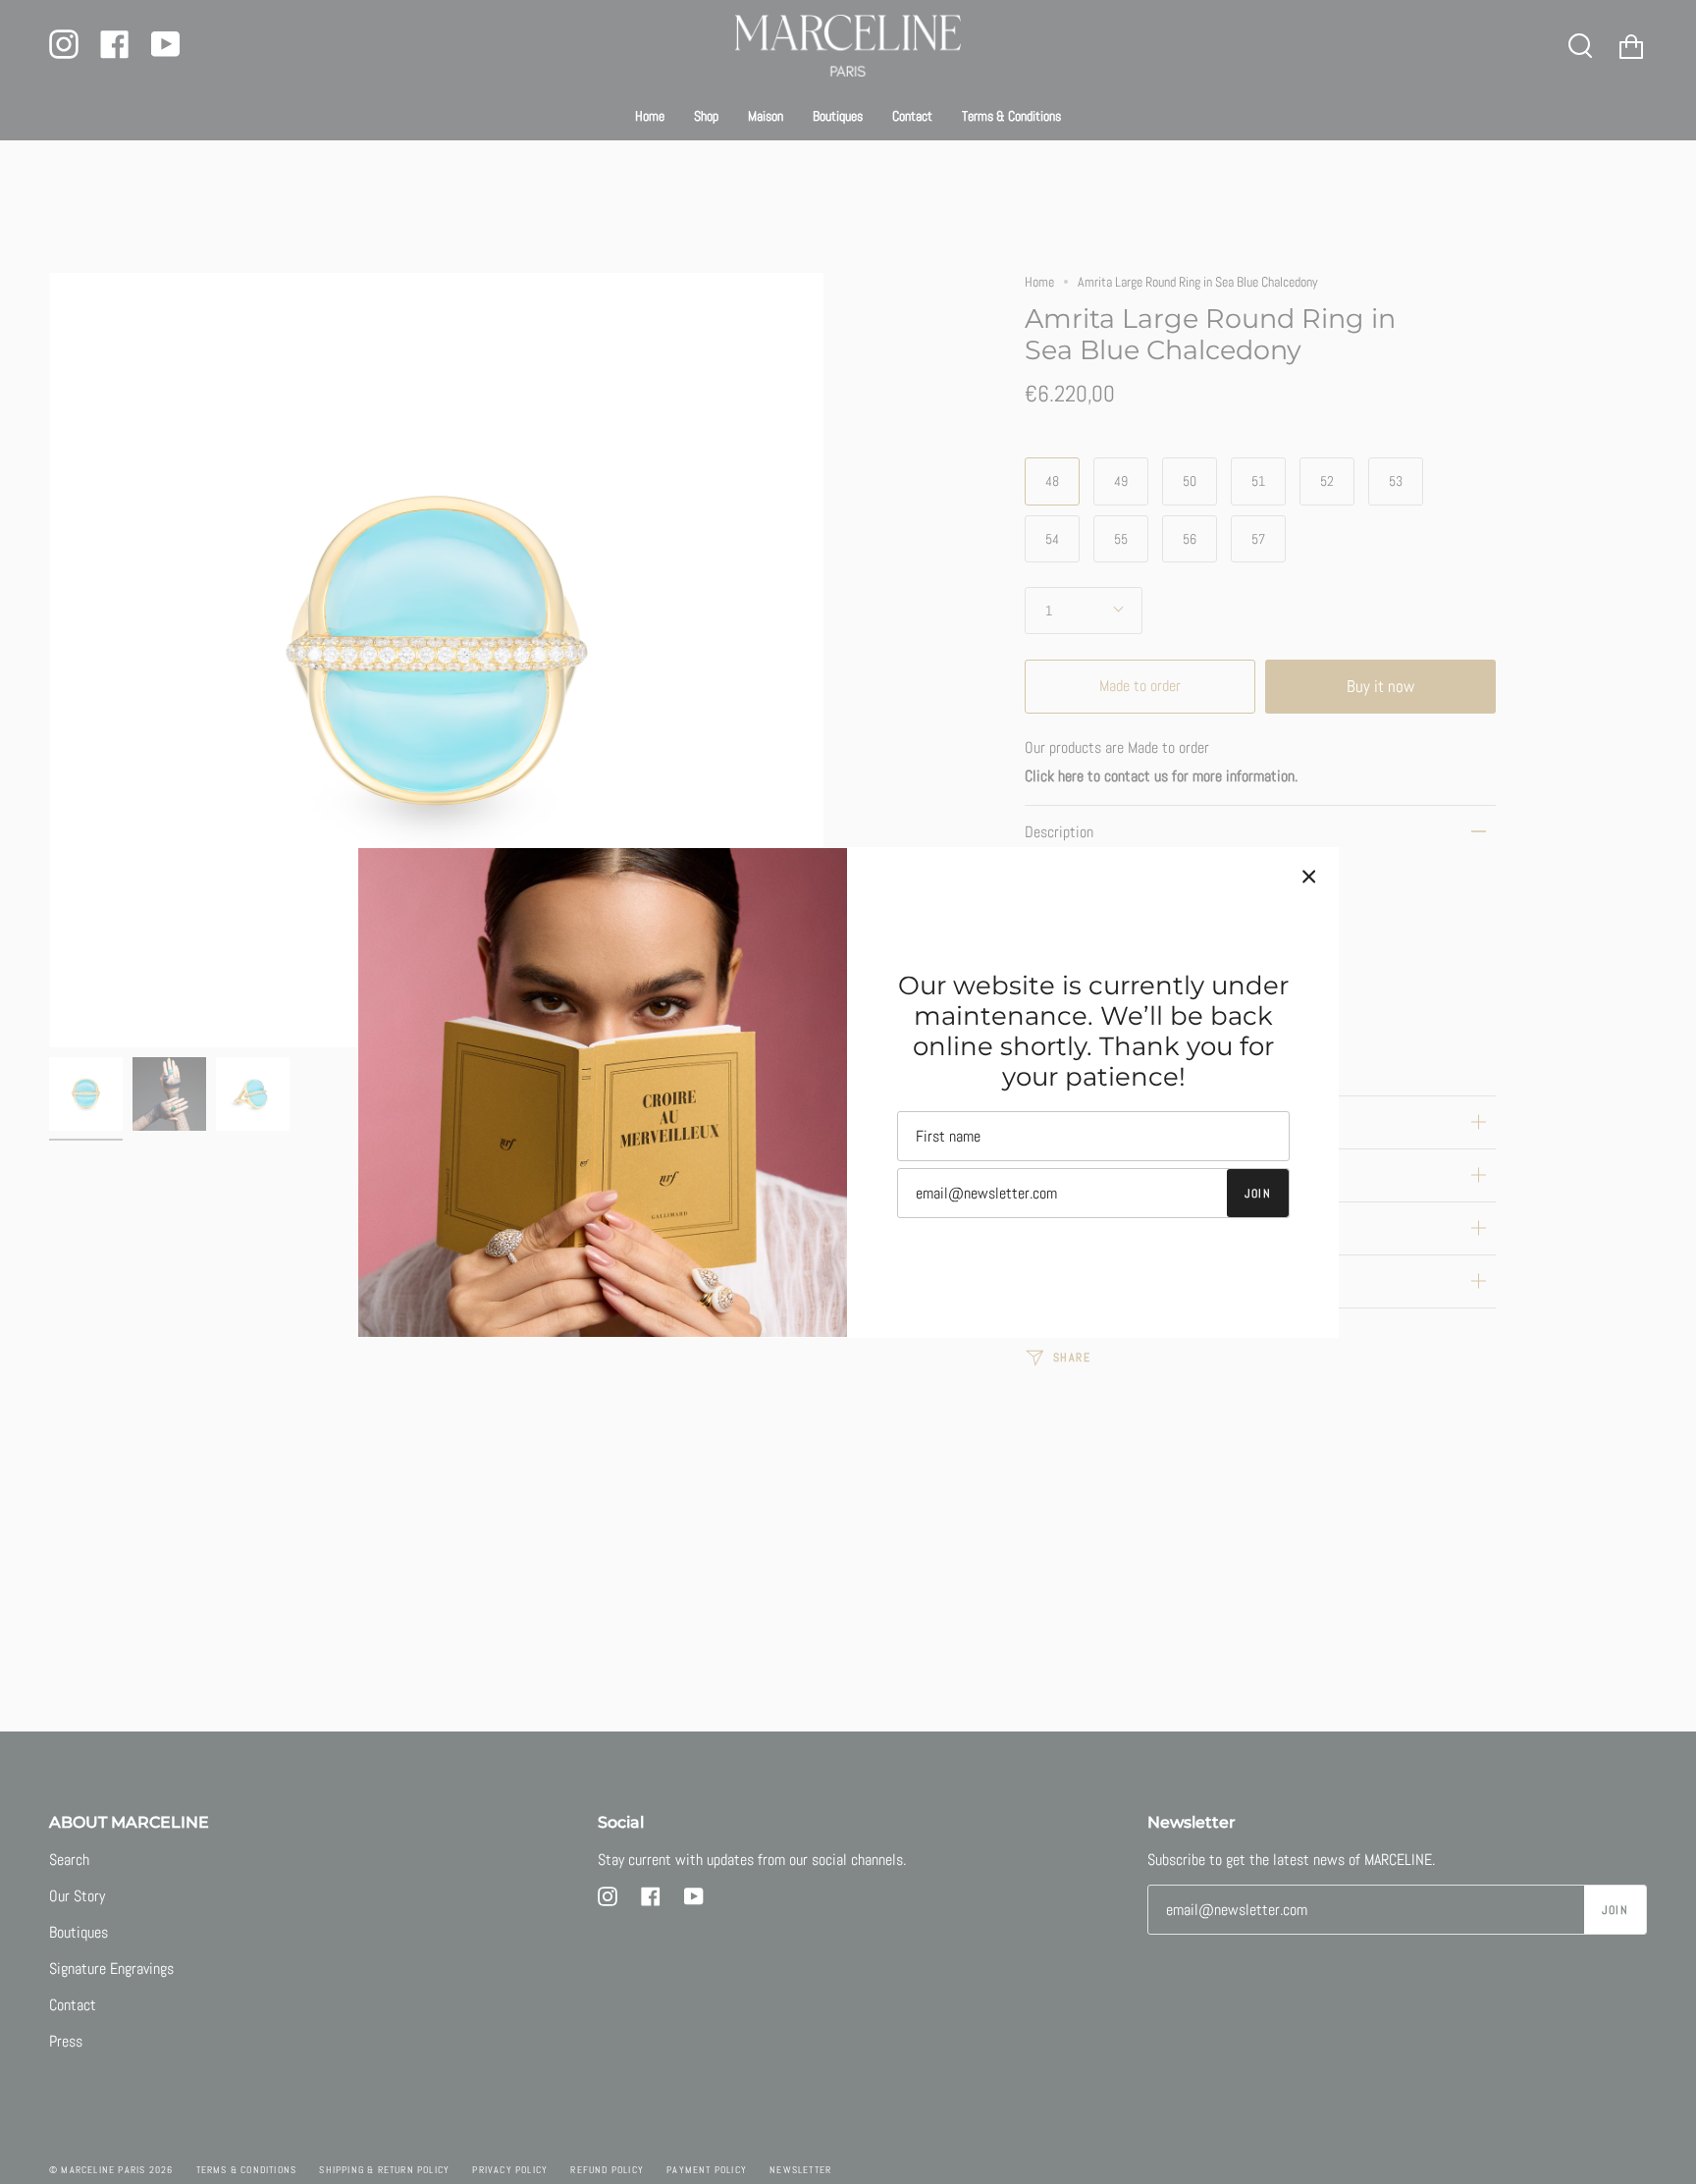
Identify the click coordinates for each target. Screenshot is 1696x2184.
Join (1258, 1194)
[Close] (1309, 877)
